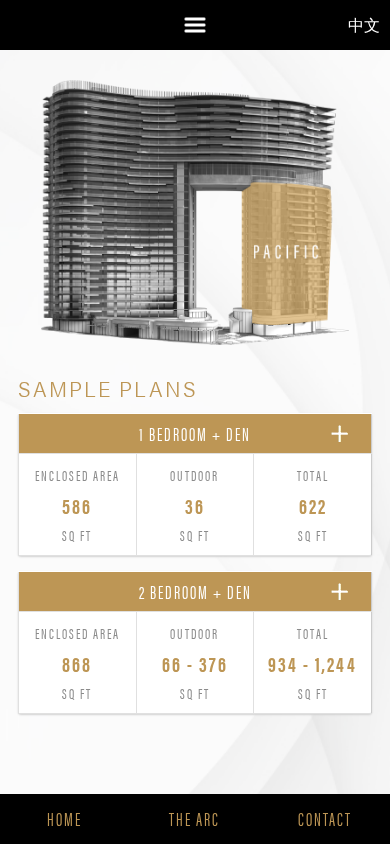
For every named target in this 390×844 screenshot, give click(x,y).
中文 (364, 24)
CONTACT (325, 818)
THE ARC (194, 818)
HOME (64, 818)
